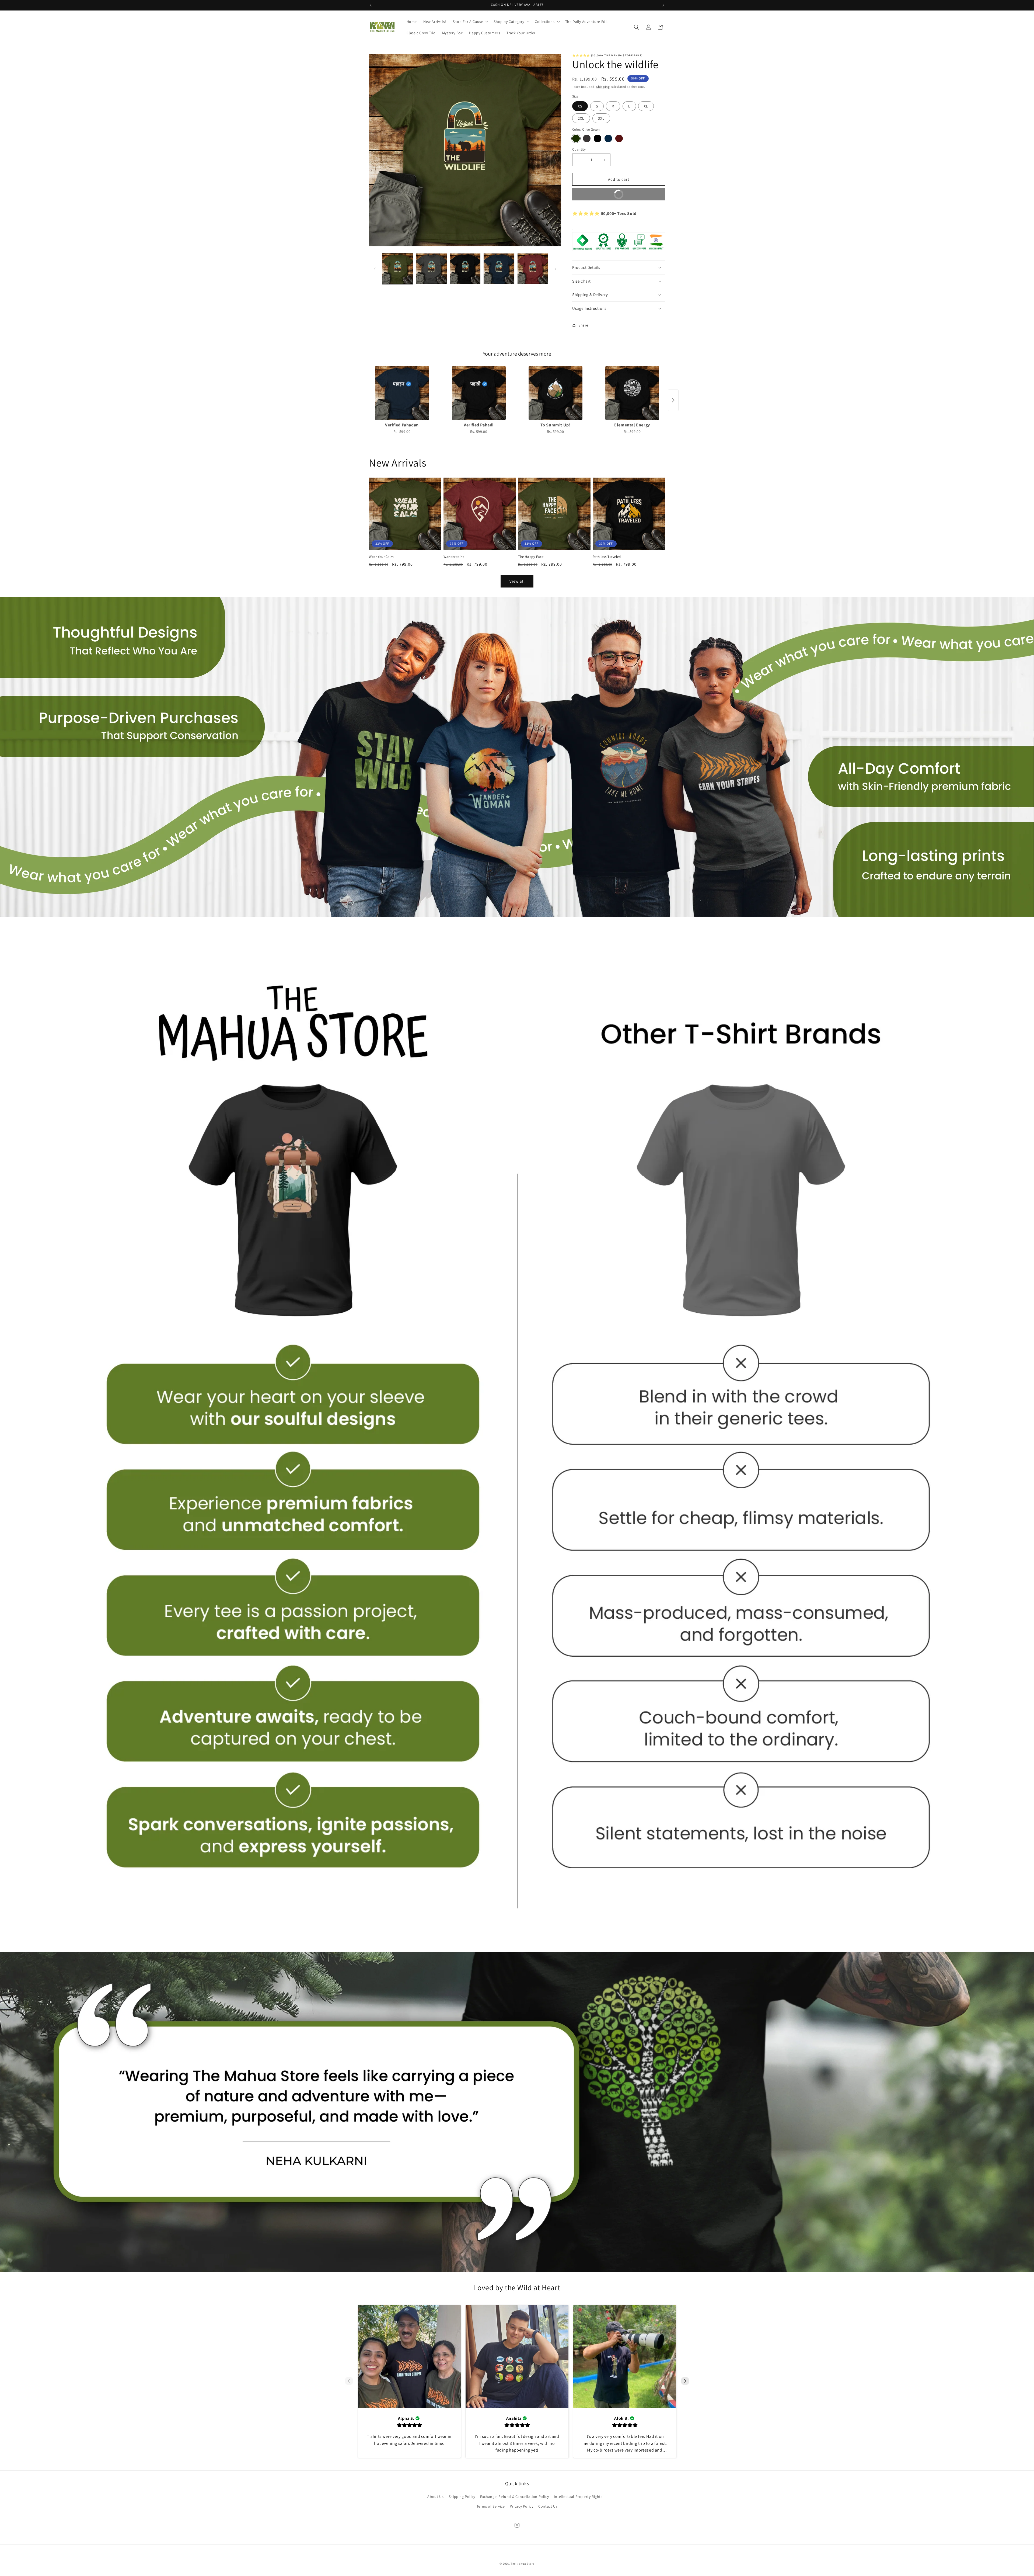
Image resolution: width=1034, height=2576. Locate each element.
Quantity (579, 149)
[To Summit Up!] (555, 393)
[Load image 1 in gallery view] (398, 269)
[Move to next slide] (685, 2381)
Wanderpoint (454, 557)
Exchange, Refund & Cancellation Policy (514, 2497)
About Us (435, 2497)
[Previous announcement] (371, 5)
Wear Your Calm (381, 557)
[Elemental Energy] (632, 393)
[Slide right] (556, 269)
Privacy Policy (521, 2506)
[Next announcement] (663, 5)
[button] (470, 22)
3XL (601, 118)
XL (646, 106)
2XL (581, 118)
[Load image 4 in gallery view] (499, 269)
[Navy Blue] (608, 138)
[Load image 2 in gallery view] (431, 269)
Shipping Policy (462, 2497)
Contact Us (548, 2506)
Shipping (603, 87)
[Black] (598, 138)
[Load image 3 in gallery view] (465, 269)
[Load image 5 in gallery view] (533, 269)
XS (580, 106)
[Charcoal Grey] (587, 138)
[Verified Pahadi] (479, 393)
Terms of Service (491, 2506)
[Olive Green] (576, 138)
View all (517, 581)
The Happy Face (531, 557)
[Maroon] (619, 138)
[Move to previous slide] (349, 2381)
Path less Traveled (607, 557)
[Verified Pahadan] (402, 393)
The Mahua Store (523, 2564)
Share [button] (583, 325)
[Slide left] (375, 269)
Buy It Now (600, 193)
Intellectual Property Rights (578, 2497)
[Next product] (673, 400)
